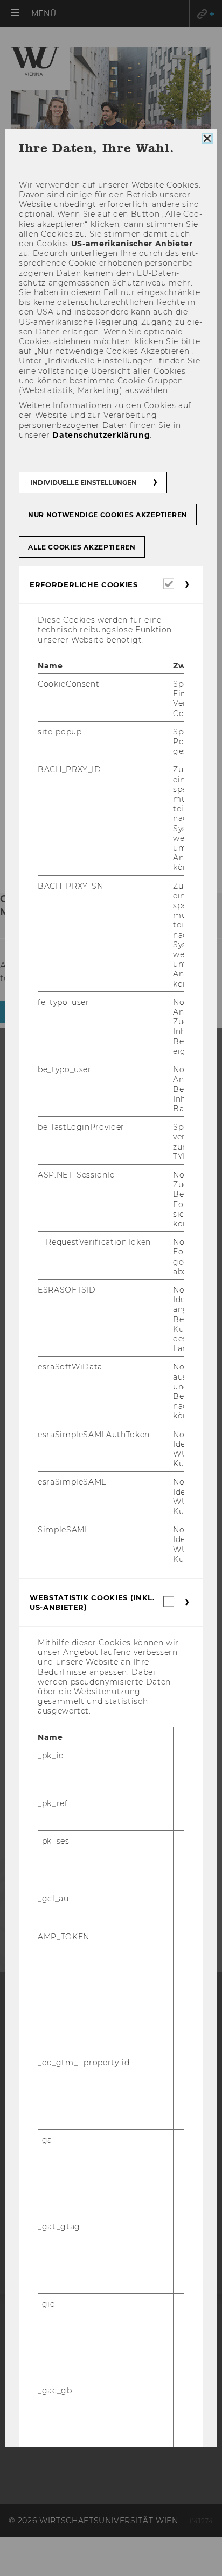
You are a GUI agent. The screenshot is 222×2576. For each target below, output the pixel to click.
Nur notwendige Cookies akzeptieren (108, 515)
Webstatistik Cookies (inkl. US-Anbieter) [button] (92, 1602)
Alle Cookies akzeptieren (82, 547)
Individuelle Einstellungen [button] (84, 483)
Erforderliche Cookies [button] (84, 584)
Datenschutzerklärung (101, 435)
